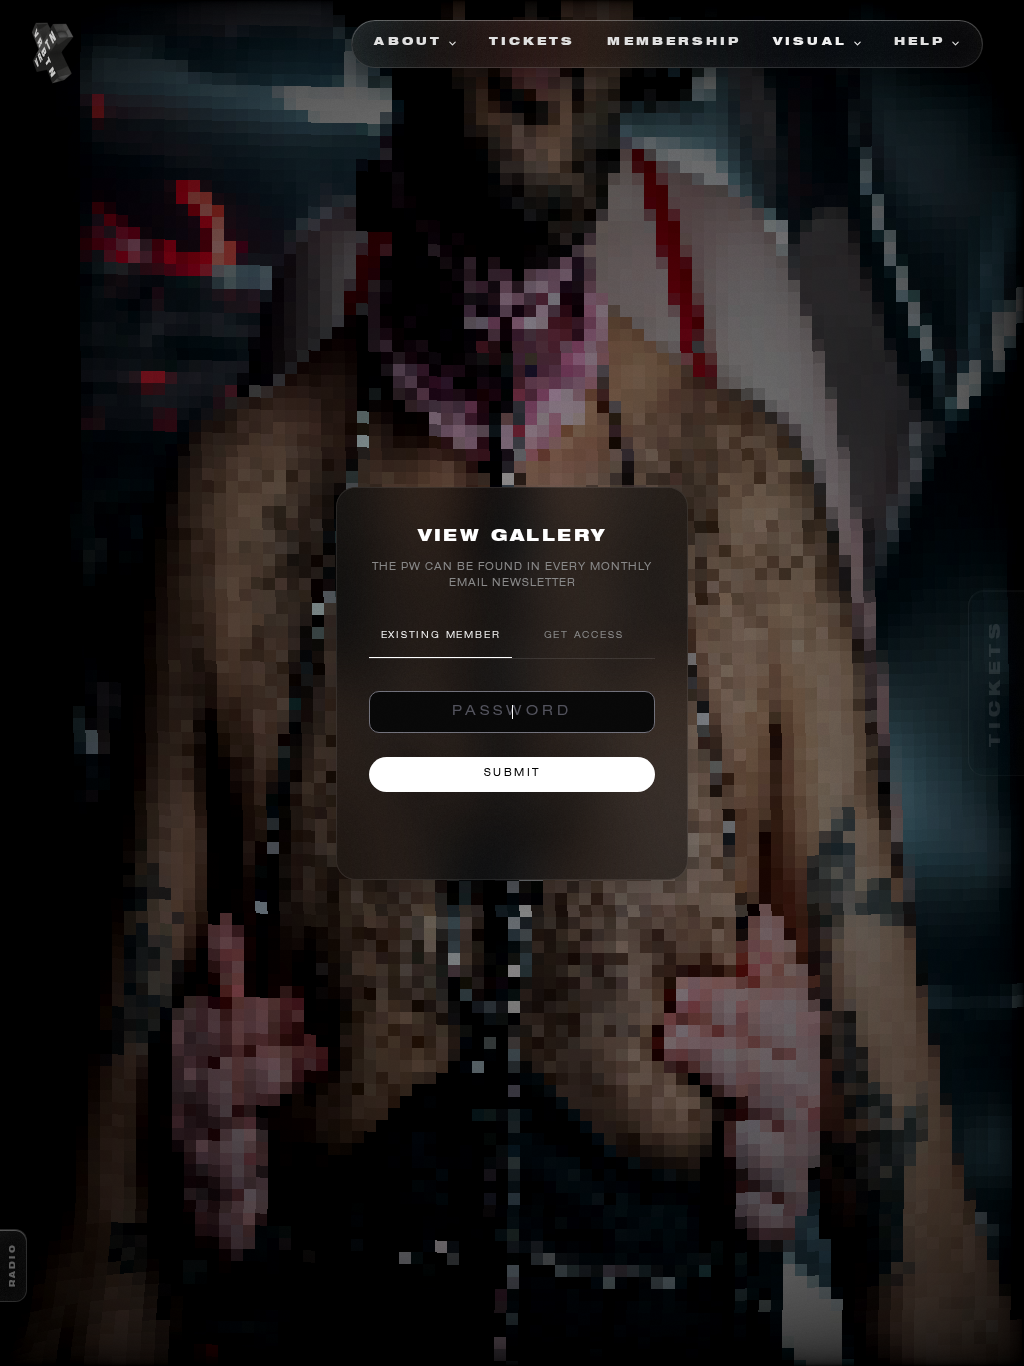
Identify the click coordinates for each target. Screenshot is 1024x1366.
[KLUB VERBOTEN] (52, 54)
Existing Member (441, 636)
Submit (512, 774)
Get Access (584, 636)
